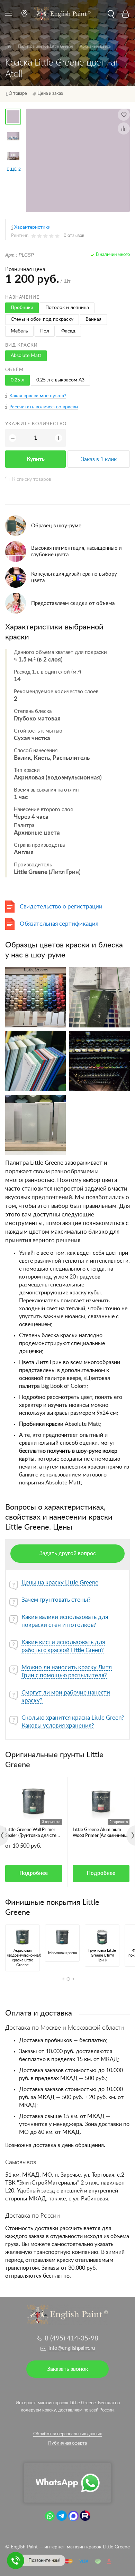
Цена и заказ (50, 94)
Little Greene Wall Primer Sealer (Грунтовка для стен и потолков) (32, 1833)
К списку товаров (32, 479)
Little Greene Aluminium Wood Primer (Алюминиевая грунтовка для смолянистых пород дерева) (101, 1833)
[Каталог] (10, 47)
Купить (36, 459)
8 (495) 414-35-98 (71, 2339)
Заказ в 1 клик (99, 459)
